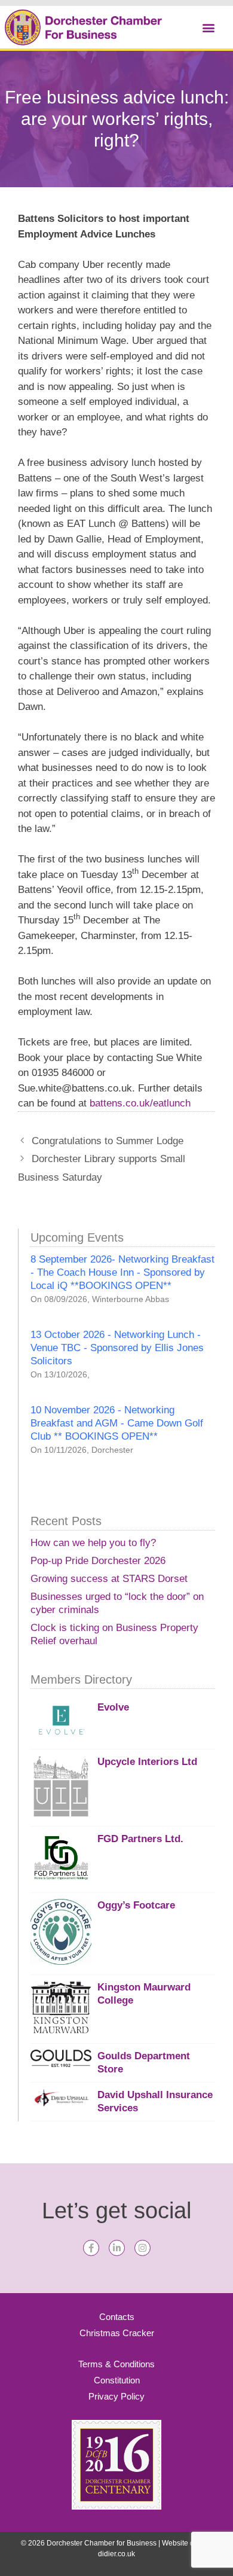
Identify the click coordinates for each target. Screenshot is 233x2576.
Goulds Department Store (144, 2063)
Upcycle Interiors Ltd (147, 1762)
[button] (208, 27)
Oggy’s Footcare (136, 1905)
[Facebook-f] (91, 2248)
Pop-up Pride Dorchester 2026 (98, 1561)
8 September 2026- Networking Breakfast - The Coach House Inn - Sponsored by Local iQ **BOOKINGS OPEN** (122, 1272)
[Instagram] (142, 2248)
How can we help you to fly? (93, 1543)
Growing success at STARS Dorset (109, 1579)
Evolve (113, 1707)
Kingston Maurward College (144, 1994)
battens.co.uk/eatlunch (140, 1103)
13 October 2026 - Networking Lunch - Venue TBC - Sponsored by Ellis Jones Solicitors (117, 1348)
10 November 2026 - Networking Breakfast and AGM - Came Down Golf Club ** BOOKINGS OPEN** (117, 1423)
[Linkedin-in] (117, 2248)
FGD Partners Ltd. (140, 1839)
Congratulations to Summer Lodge (108, 1141)
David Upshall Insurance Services (155, 2101)
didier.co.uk (116, 2554)
